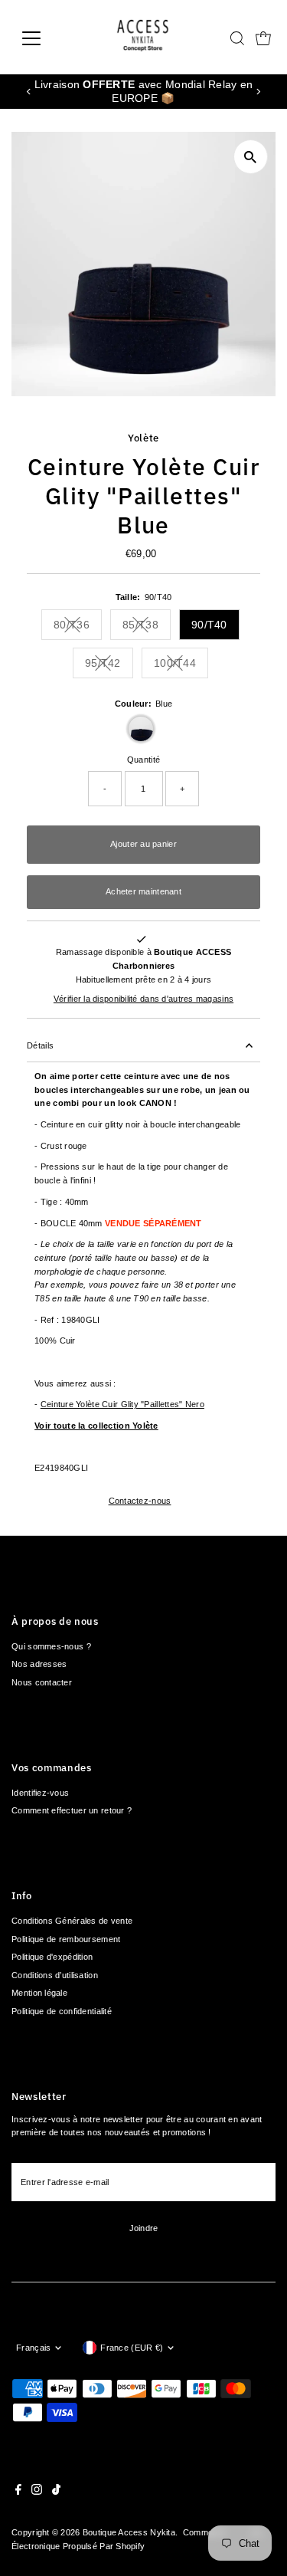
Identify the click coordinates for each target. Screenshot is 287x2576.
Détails (40, 1045)
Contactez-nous (140, 1501)
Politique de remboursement (66, 1939)
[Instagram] (37, 2492)
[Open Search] (237, 38)
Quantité (143, 760)
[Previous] (29, 92)
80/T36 (78, 627)
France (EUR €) (132, 2348)
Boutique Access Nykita (129, 2532)
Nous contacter (42, 1682)
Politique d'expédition (52, 1957)
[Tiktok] (56, 2492)
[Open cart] (263, 38)
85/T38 (147, 627)
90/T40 (209, 625)
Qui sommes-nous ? (51, 1646)
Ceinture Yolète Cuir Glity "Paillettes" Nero (122, 1404)
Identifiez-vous (40, 1793)
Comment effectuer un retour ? (72, 1810)
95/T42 (109, 666)
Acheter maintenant (143, 891)
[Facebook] (18, 2492)
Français (33, 2348)
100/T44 (181, 666)
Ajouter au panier (143, 844)
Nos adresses (39, 1664)
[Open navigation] (43, 38)
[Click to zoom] (251, 157)
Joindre (144, 2228)
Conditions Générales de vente (72, 1921)
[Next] (258, 92)
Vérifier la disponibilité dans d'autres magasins (143, 999)
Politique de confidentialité (62, 2011)
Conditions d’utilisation (55, 1975)
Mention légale (39, 1993)
